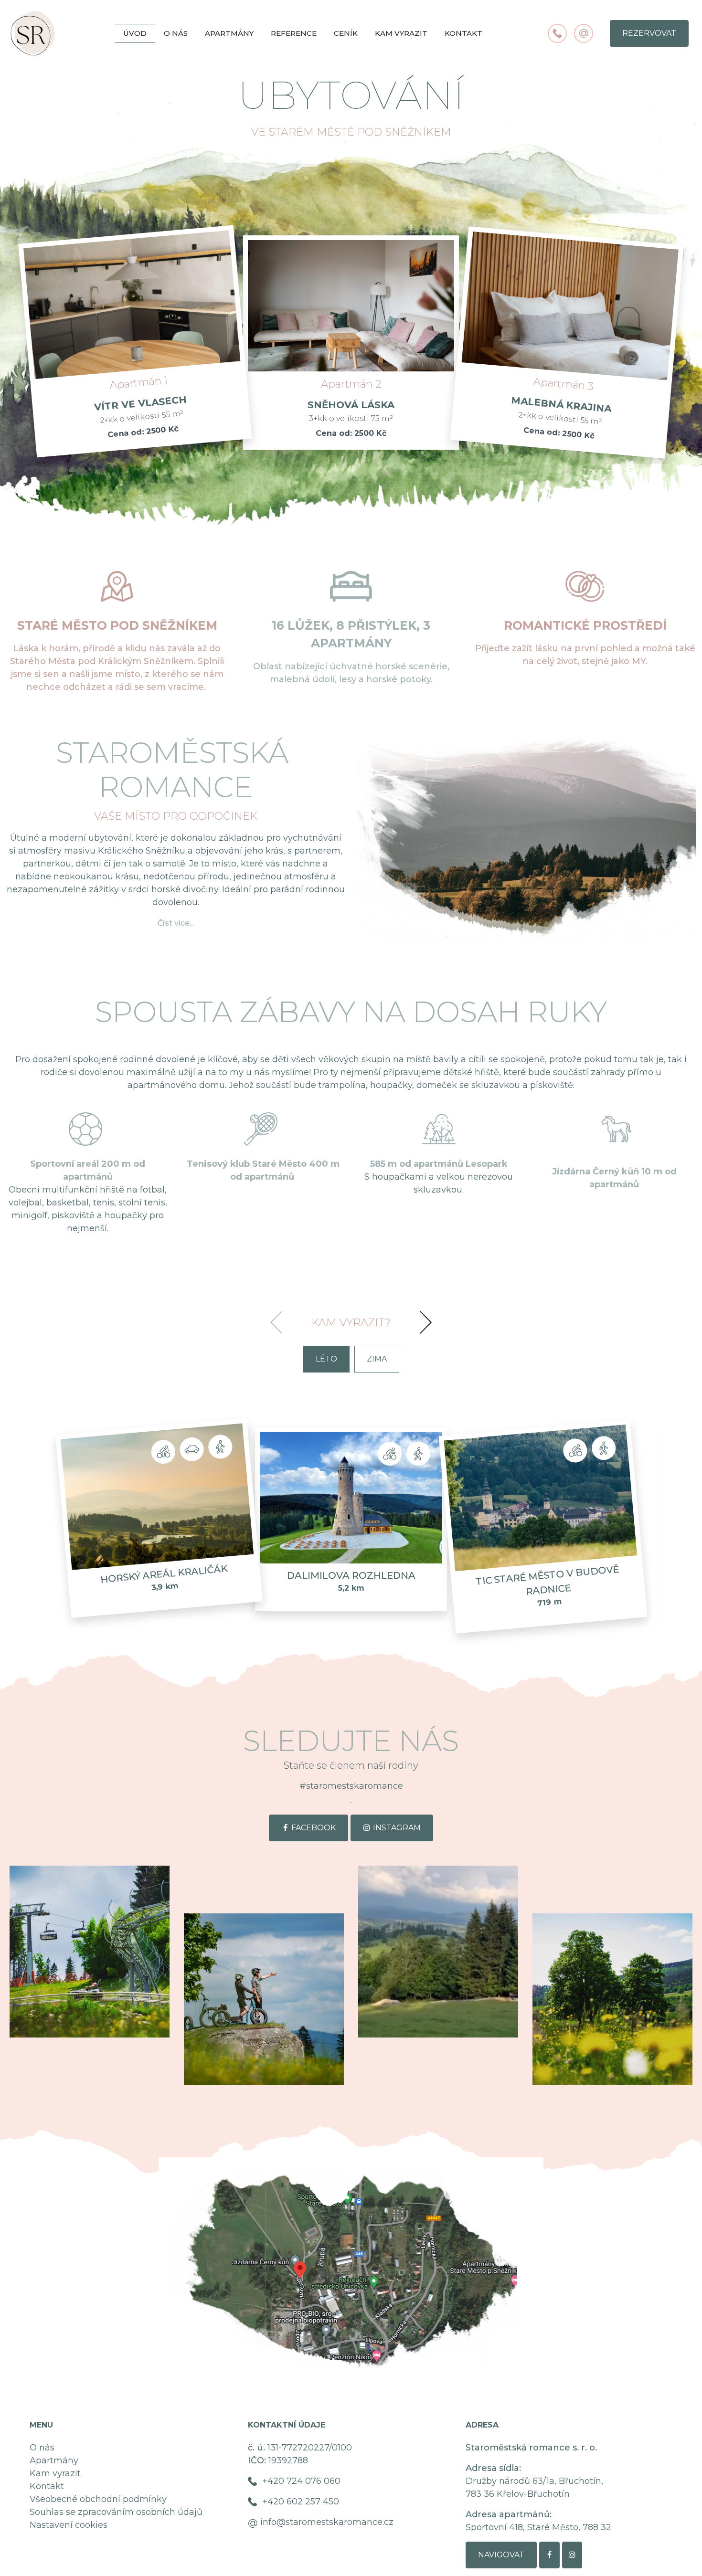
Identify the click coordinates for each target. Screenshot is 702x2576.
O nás (176, 33)
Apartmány (229, 33)
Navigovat (501, 2555)
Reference (294, 33)
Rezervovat (649, 33)
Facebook (314, 1828)
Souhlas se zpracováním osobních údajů (116, 2512)
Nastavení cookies (69, 2525)
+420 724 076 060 (301, 2481)
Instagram (397, 1828)
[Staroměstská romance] (90, 1952)
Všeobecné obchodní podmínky (98, 2499)
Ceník (346, 33)
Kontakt (463, 33)
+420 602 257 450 (301, 2502)
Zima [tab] (377, 1359)
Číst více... (176, 923)
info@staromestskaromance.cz (327, 2522)
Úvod (135, 33)
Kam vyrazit (401, 33)
